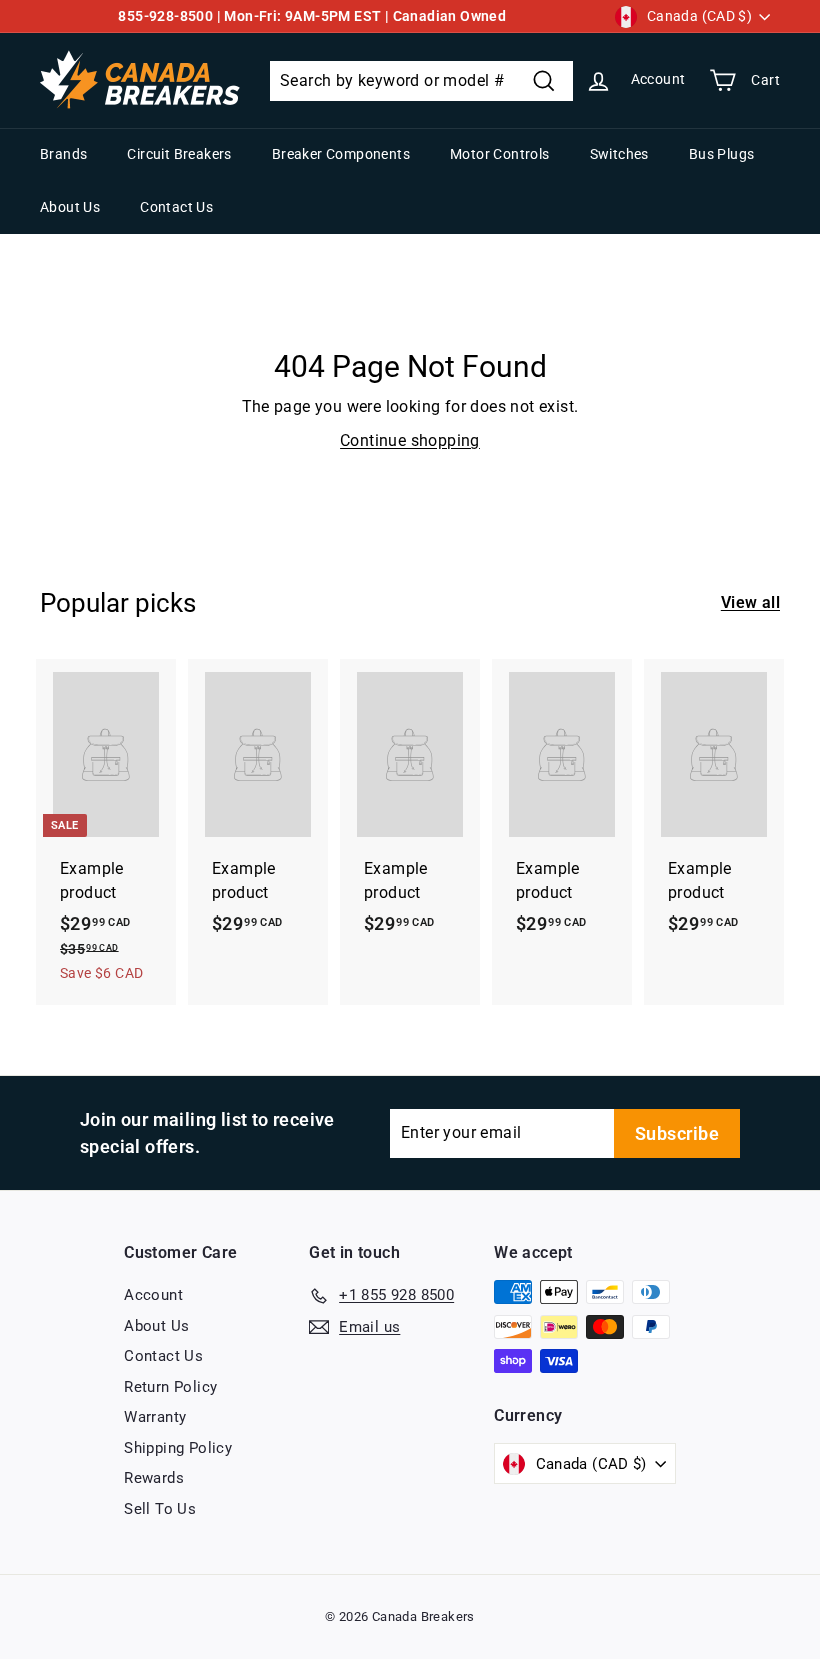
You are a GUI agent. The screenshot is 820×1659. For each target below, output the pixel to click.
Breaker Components (341, 154)
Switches (619, 154)
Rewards (154, 1478)
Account (153, 1295)
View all (750, 602)
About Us (70, 207)
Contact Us (176, 207)
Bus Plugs (722, 154)
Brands (63, 154)
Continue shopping (410, 440)
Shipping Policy (178, 1448)
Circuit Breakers (179, 154)
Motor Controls (500, 154)
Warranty (155, 1417)
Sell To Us (160, 1509)
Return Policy (170, 1387)
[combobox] (421, 81)
